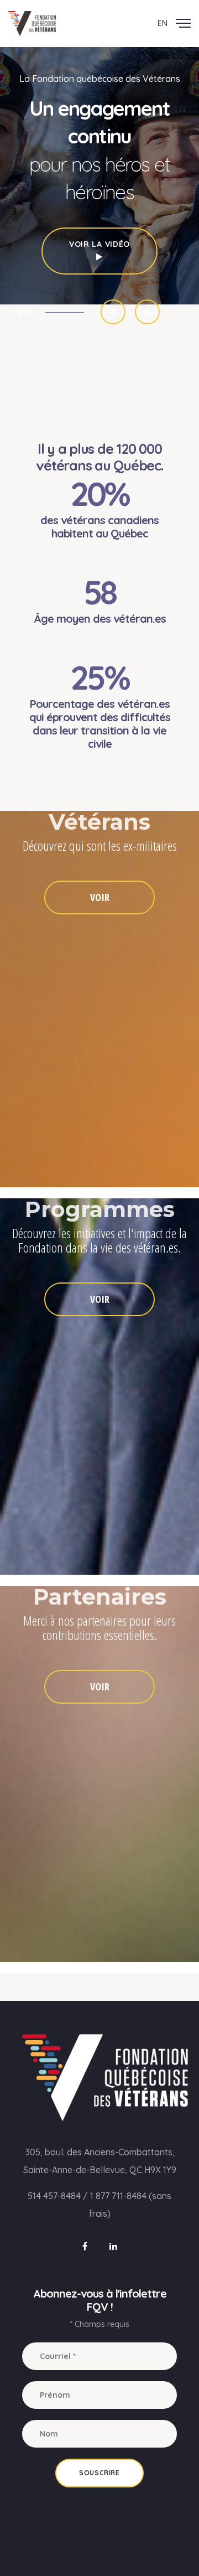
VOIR (100, 897)
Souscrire (99, 2473)
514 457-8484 (54, 2196)
